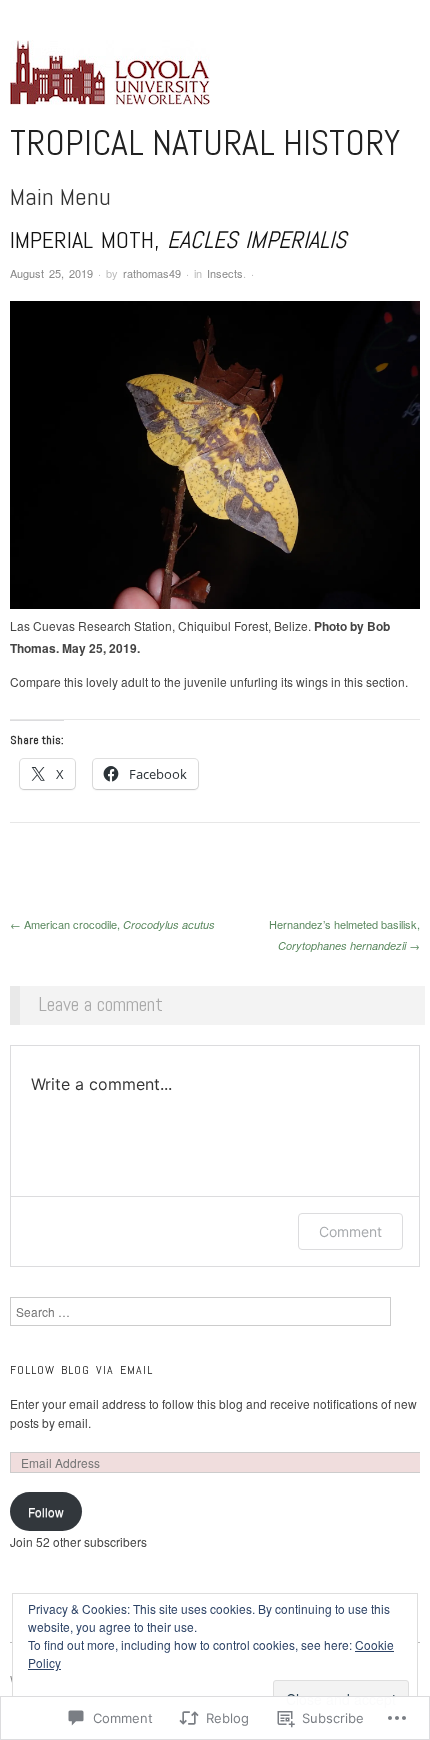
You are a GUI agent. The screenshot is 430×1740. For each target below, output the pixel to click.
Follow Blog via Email (81, 1370)
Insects (225, 273)
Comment (350, 1231)
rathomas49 (152, 273)
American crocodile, (112, 924)
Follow (46, 1511)
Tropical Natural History (205, 143)
